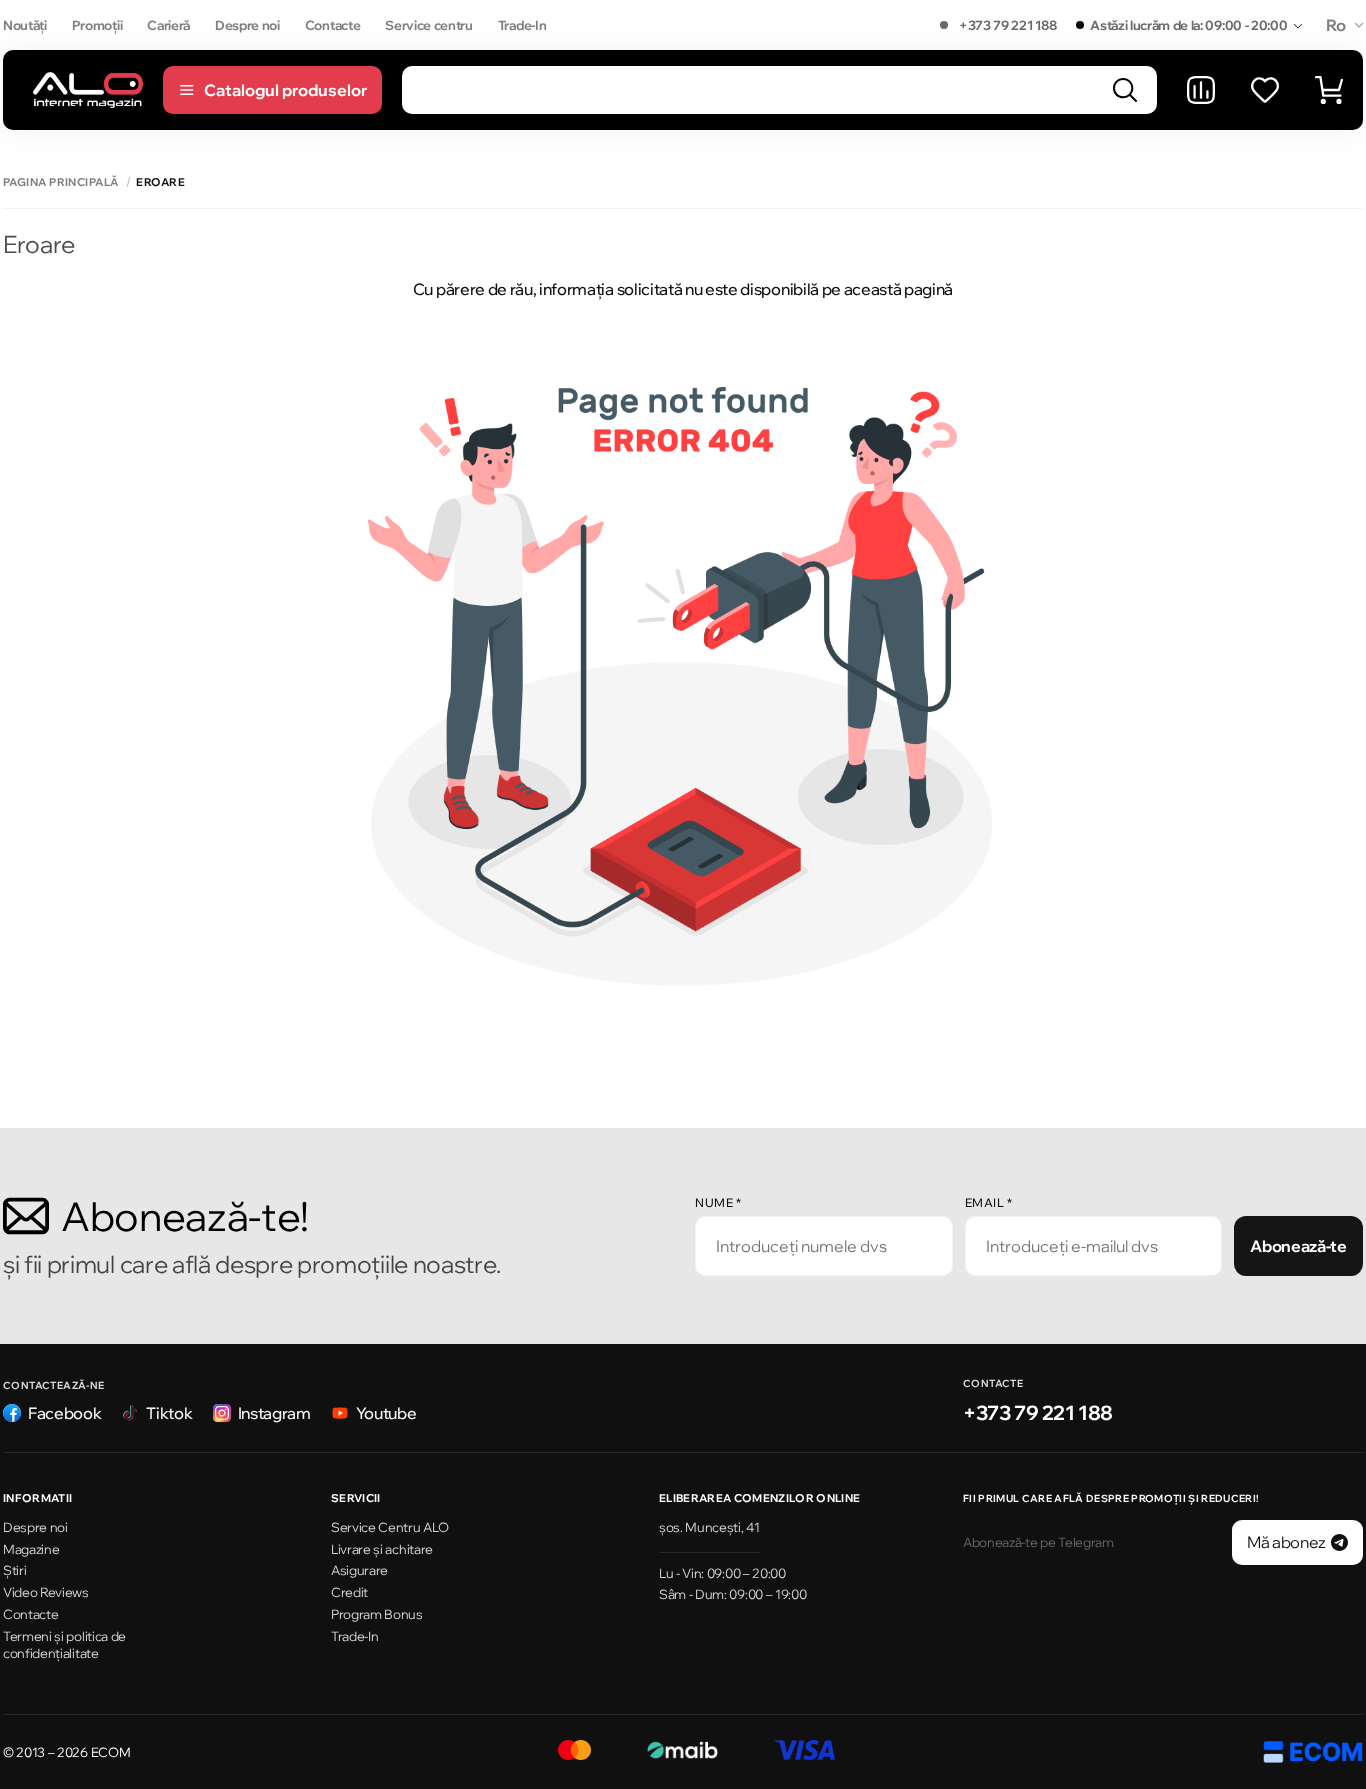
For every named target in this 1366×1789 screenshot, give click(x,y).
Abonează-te (1298, 1246)
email (989, 1202)
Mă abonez (1286, 1542)
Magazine (31, 1549)
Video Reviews (46, 1592)
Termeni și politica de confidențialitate (64, 1644)
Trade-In (522, 25)
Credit (349, 1592)
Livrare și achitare (382, 1549)
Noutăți (25, 25)
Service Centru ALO (389, 1527)
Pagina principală (60, 182)
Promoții (97, 25)
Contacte (332, 25)
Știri (14, 1570)
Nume (718, 1202)
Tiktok (169, 1413)
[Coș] (1329, 90)
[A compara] (1201, 90)
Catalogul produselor (285, 90)
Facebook (64, 1413)
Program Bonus (377, 1614)
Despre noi (247, 25)
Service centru (429, 25)
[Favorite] (1265, 90)
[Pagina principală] (88, 89)
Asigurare (359, 1570)
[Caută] (1125, 90)
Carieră (168, 25)
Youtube (386, 1413)
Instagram (274, 1413)
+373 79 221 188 (1007, 25)
